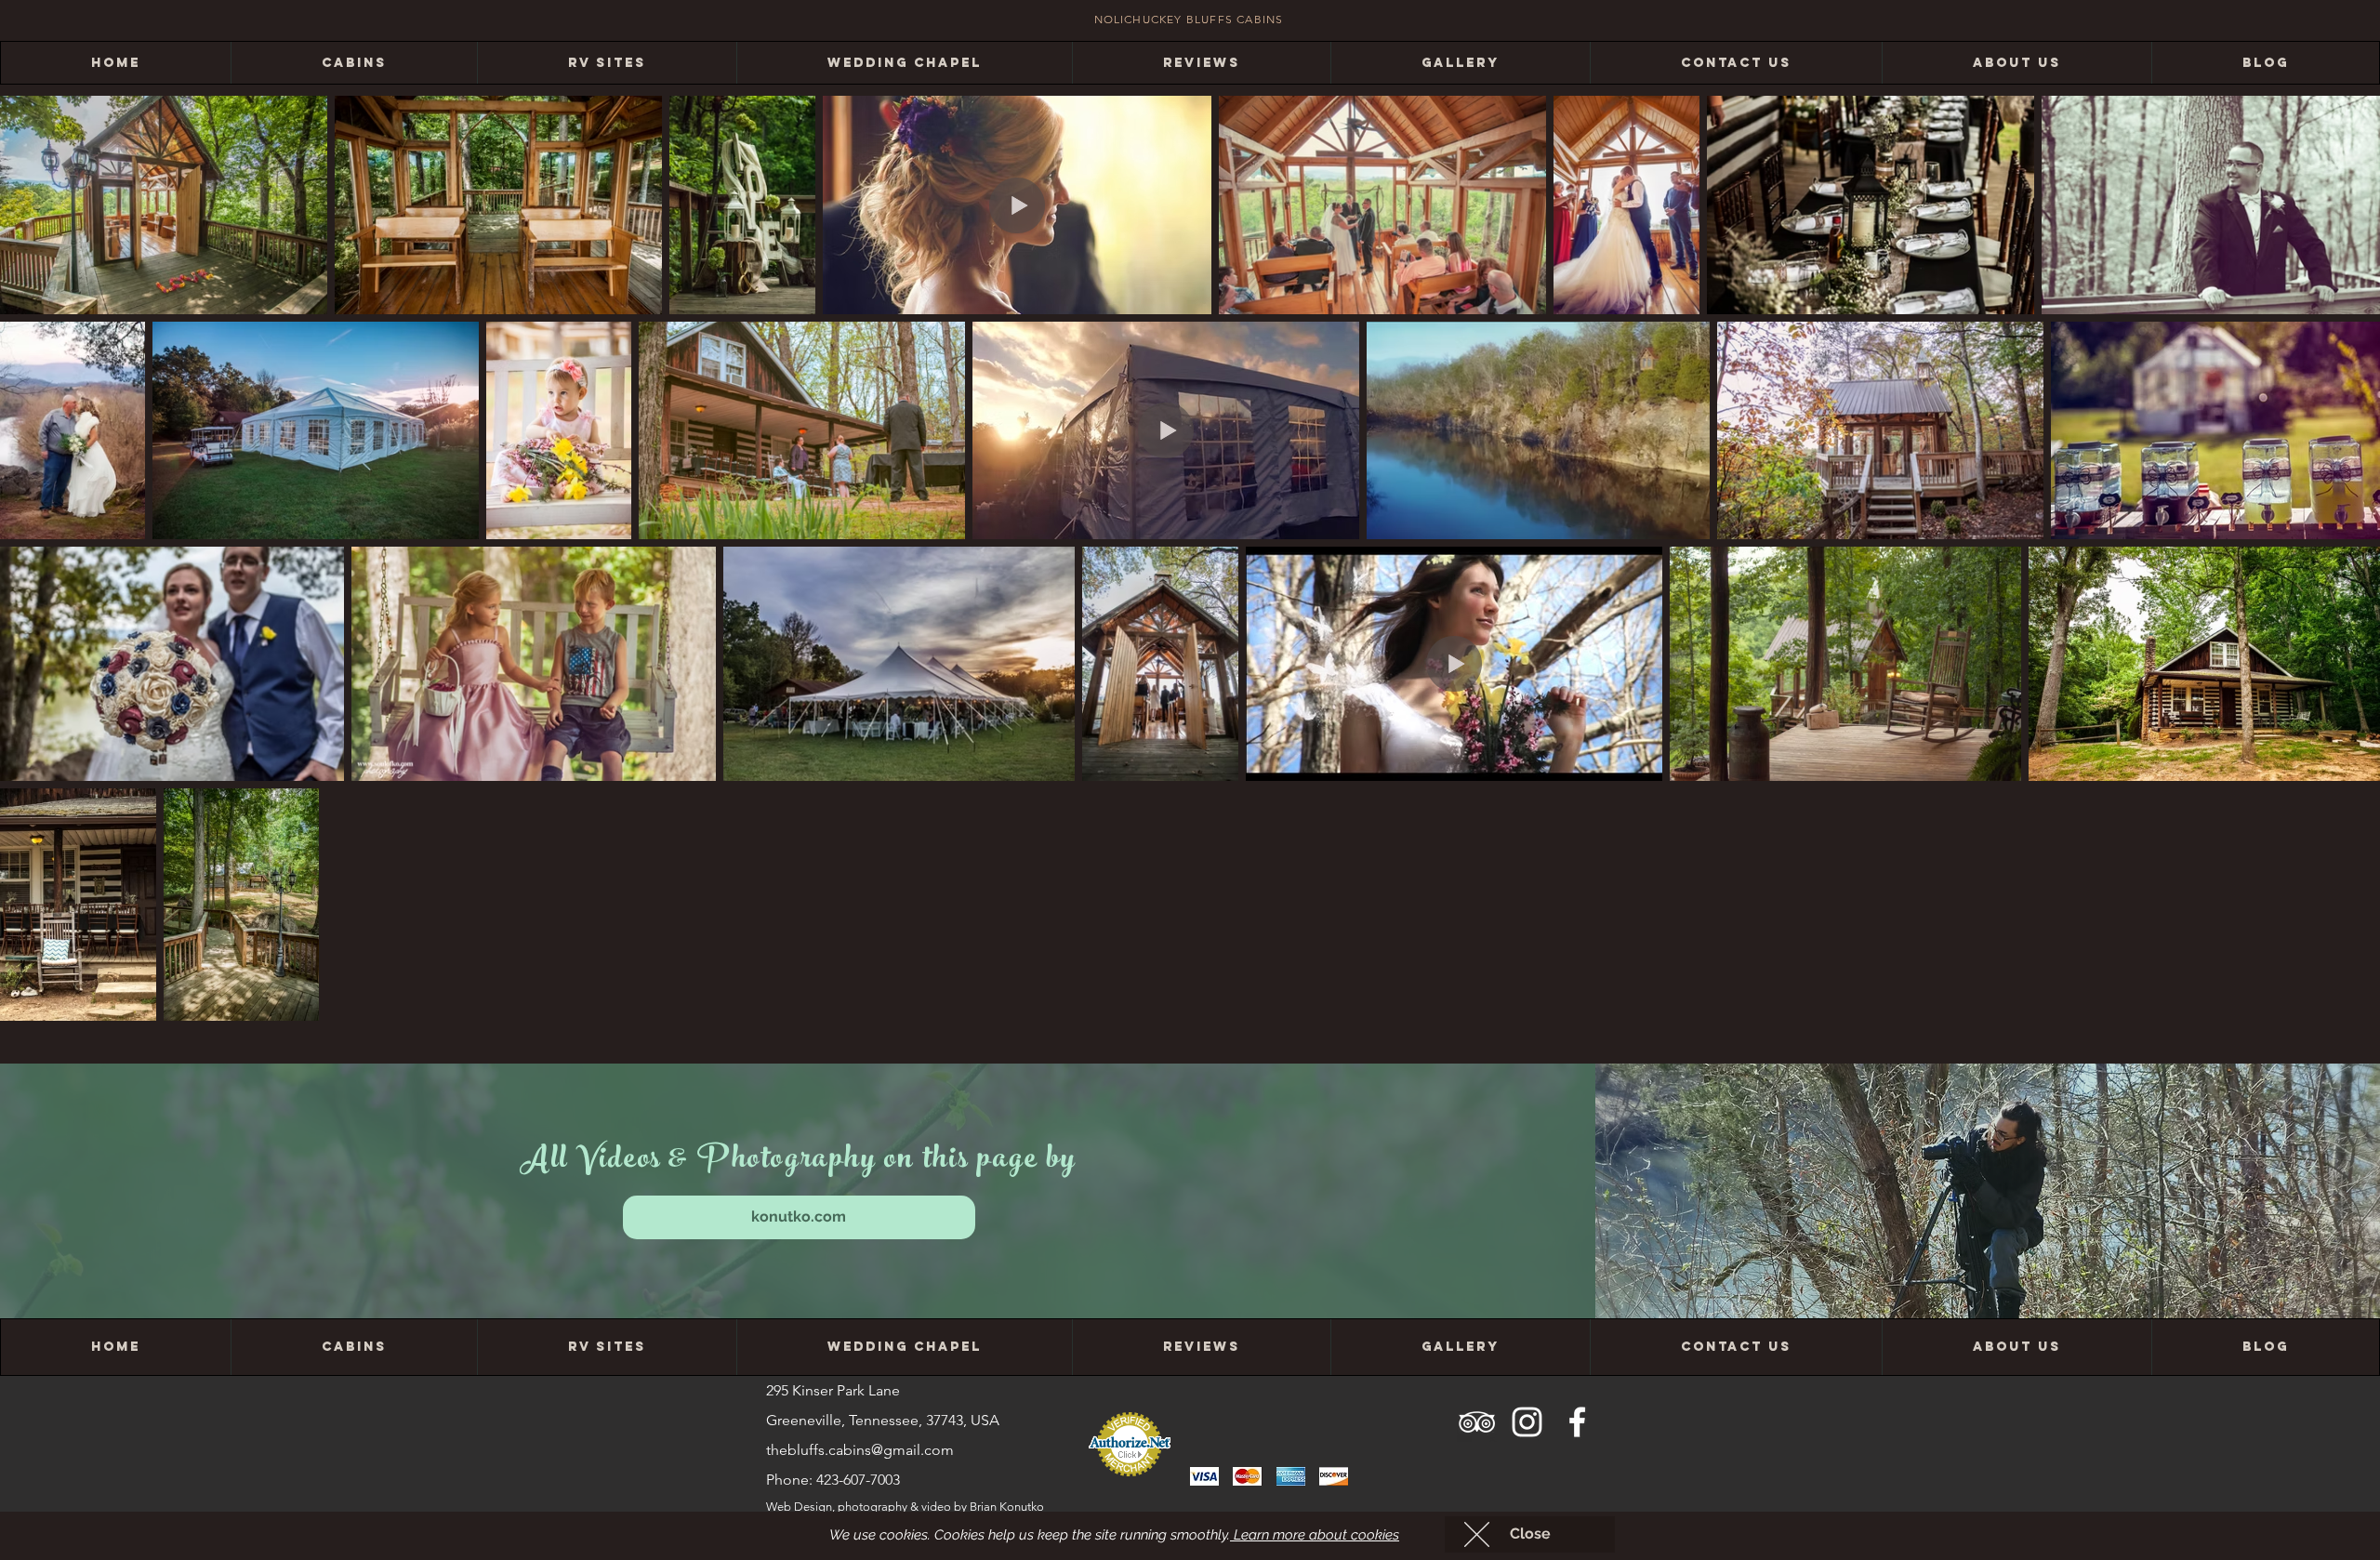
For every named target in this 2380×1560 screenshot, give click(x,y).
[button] (1530, 1534)
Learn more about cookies (1315, 1535)
